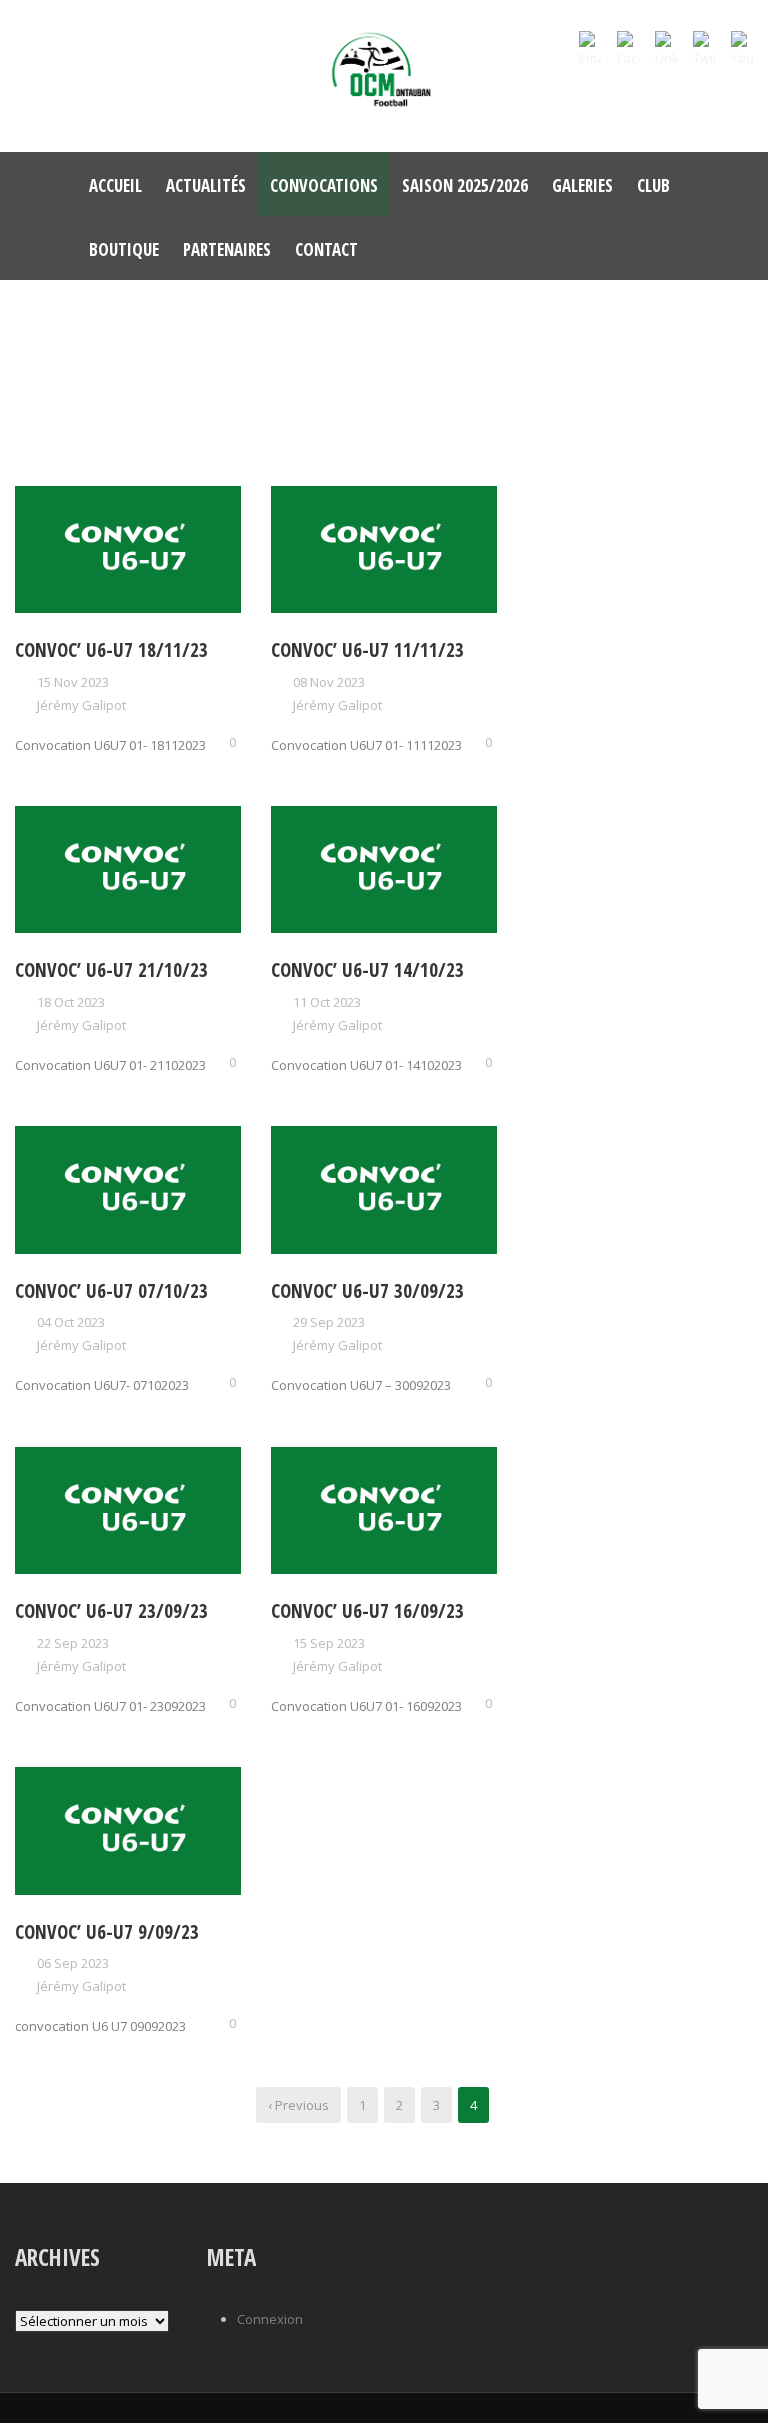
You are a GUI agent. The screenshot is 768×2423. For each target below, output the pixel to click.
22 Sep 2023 (73, 1643)
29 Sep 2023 (329, 1322)
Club (653, 185)
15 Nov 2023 (73, 682)
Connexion (270, 2319)
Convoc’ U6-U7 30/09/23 (367, 1291)
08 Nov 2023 (329, 682)
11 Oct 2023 (327, 1002)
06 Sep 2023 (73, 1963)
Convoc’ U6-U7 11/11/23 (367, 650)
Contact (326, 249)
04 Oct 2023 (71, 1322)
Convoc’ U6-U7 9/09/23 (107, 1932)
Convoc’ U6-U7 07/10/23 (111, 1291)
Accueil (115, 185)
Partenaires (227, 249)
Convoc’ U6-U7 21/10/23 (111, 970)
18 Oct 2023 (71, 1002)
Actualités (206, 185)
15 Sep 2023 (329, 1643)
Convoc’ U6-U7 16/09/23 (367, 1611)
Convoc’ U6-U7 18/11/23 (111, 650)
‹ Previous (298, 2105)
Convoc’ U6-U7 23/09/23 (111, 1611)
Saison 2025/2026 (465, 185)
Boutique (124, 249)
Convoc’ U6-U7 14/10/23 (367, 970)
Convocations (324, 185)
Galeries (582, 185)
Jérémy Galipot (81, 705)
